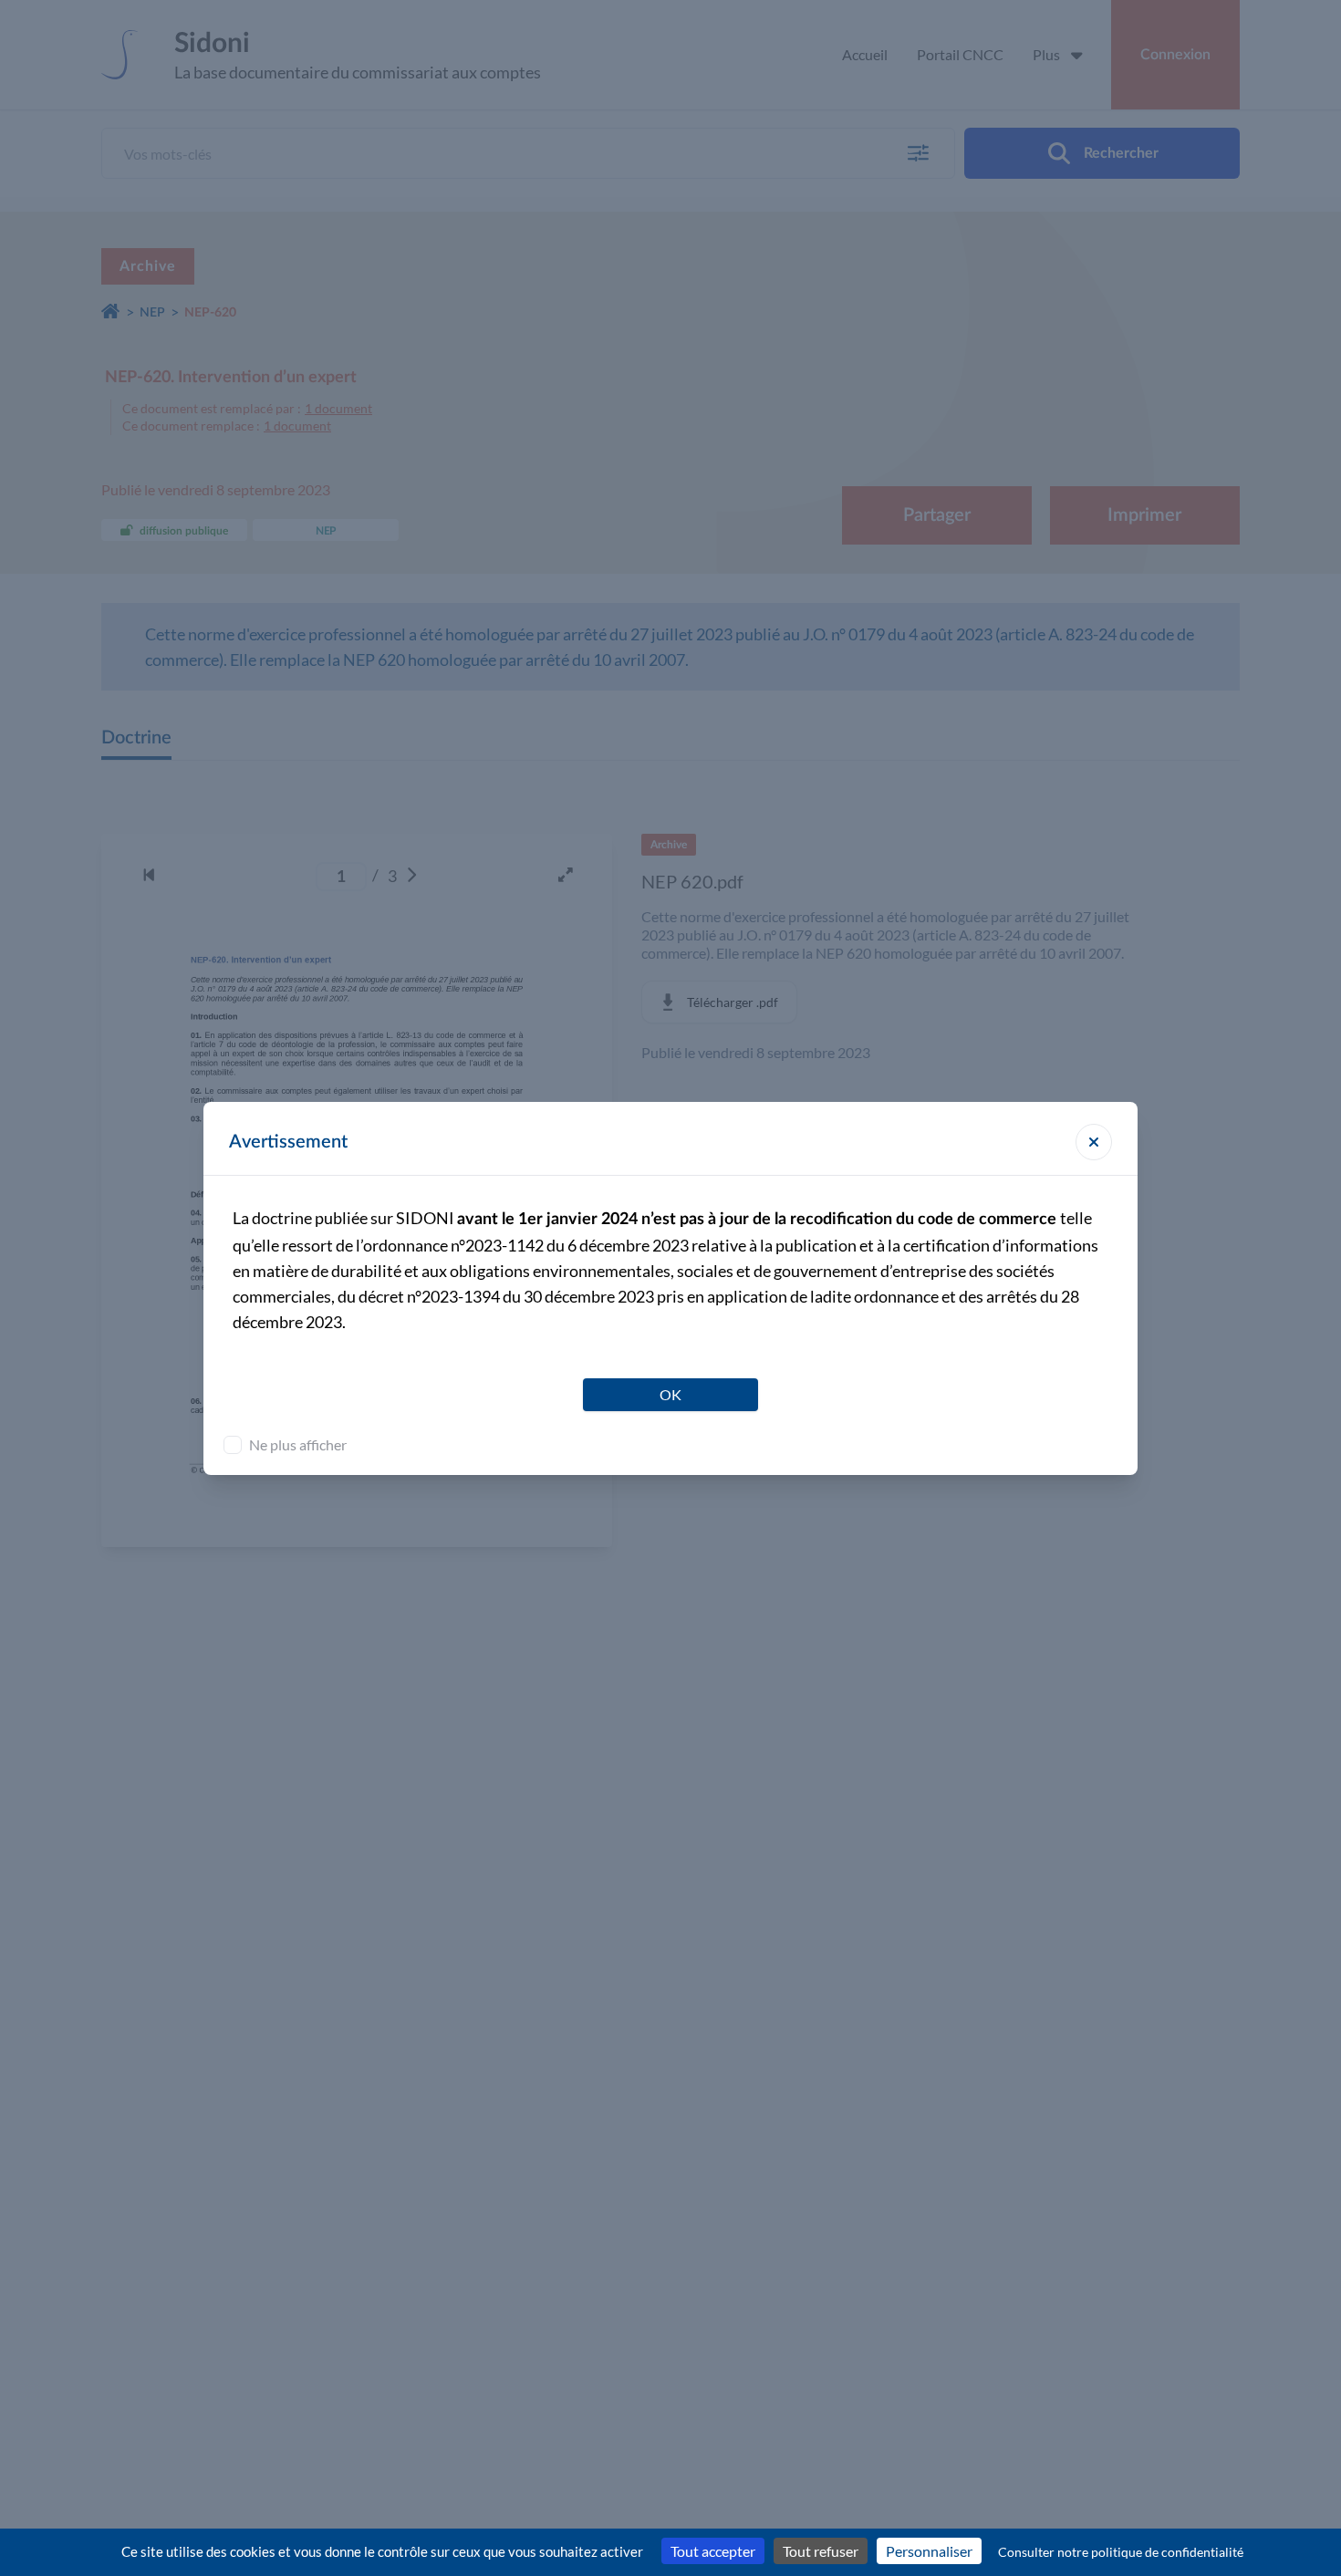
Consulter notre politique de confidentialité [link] (1121, 2552)
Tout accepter (713, 2551)
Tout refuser (821, 2551)
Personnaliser (929, 2551)
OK (670, 1394)
